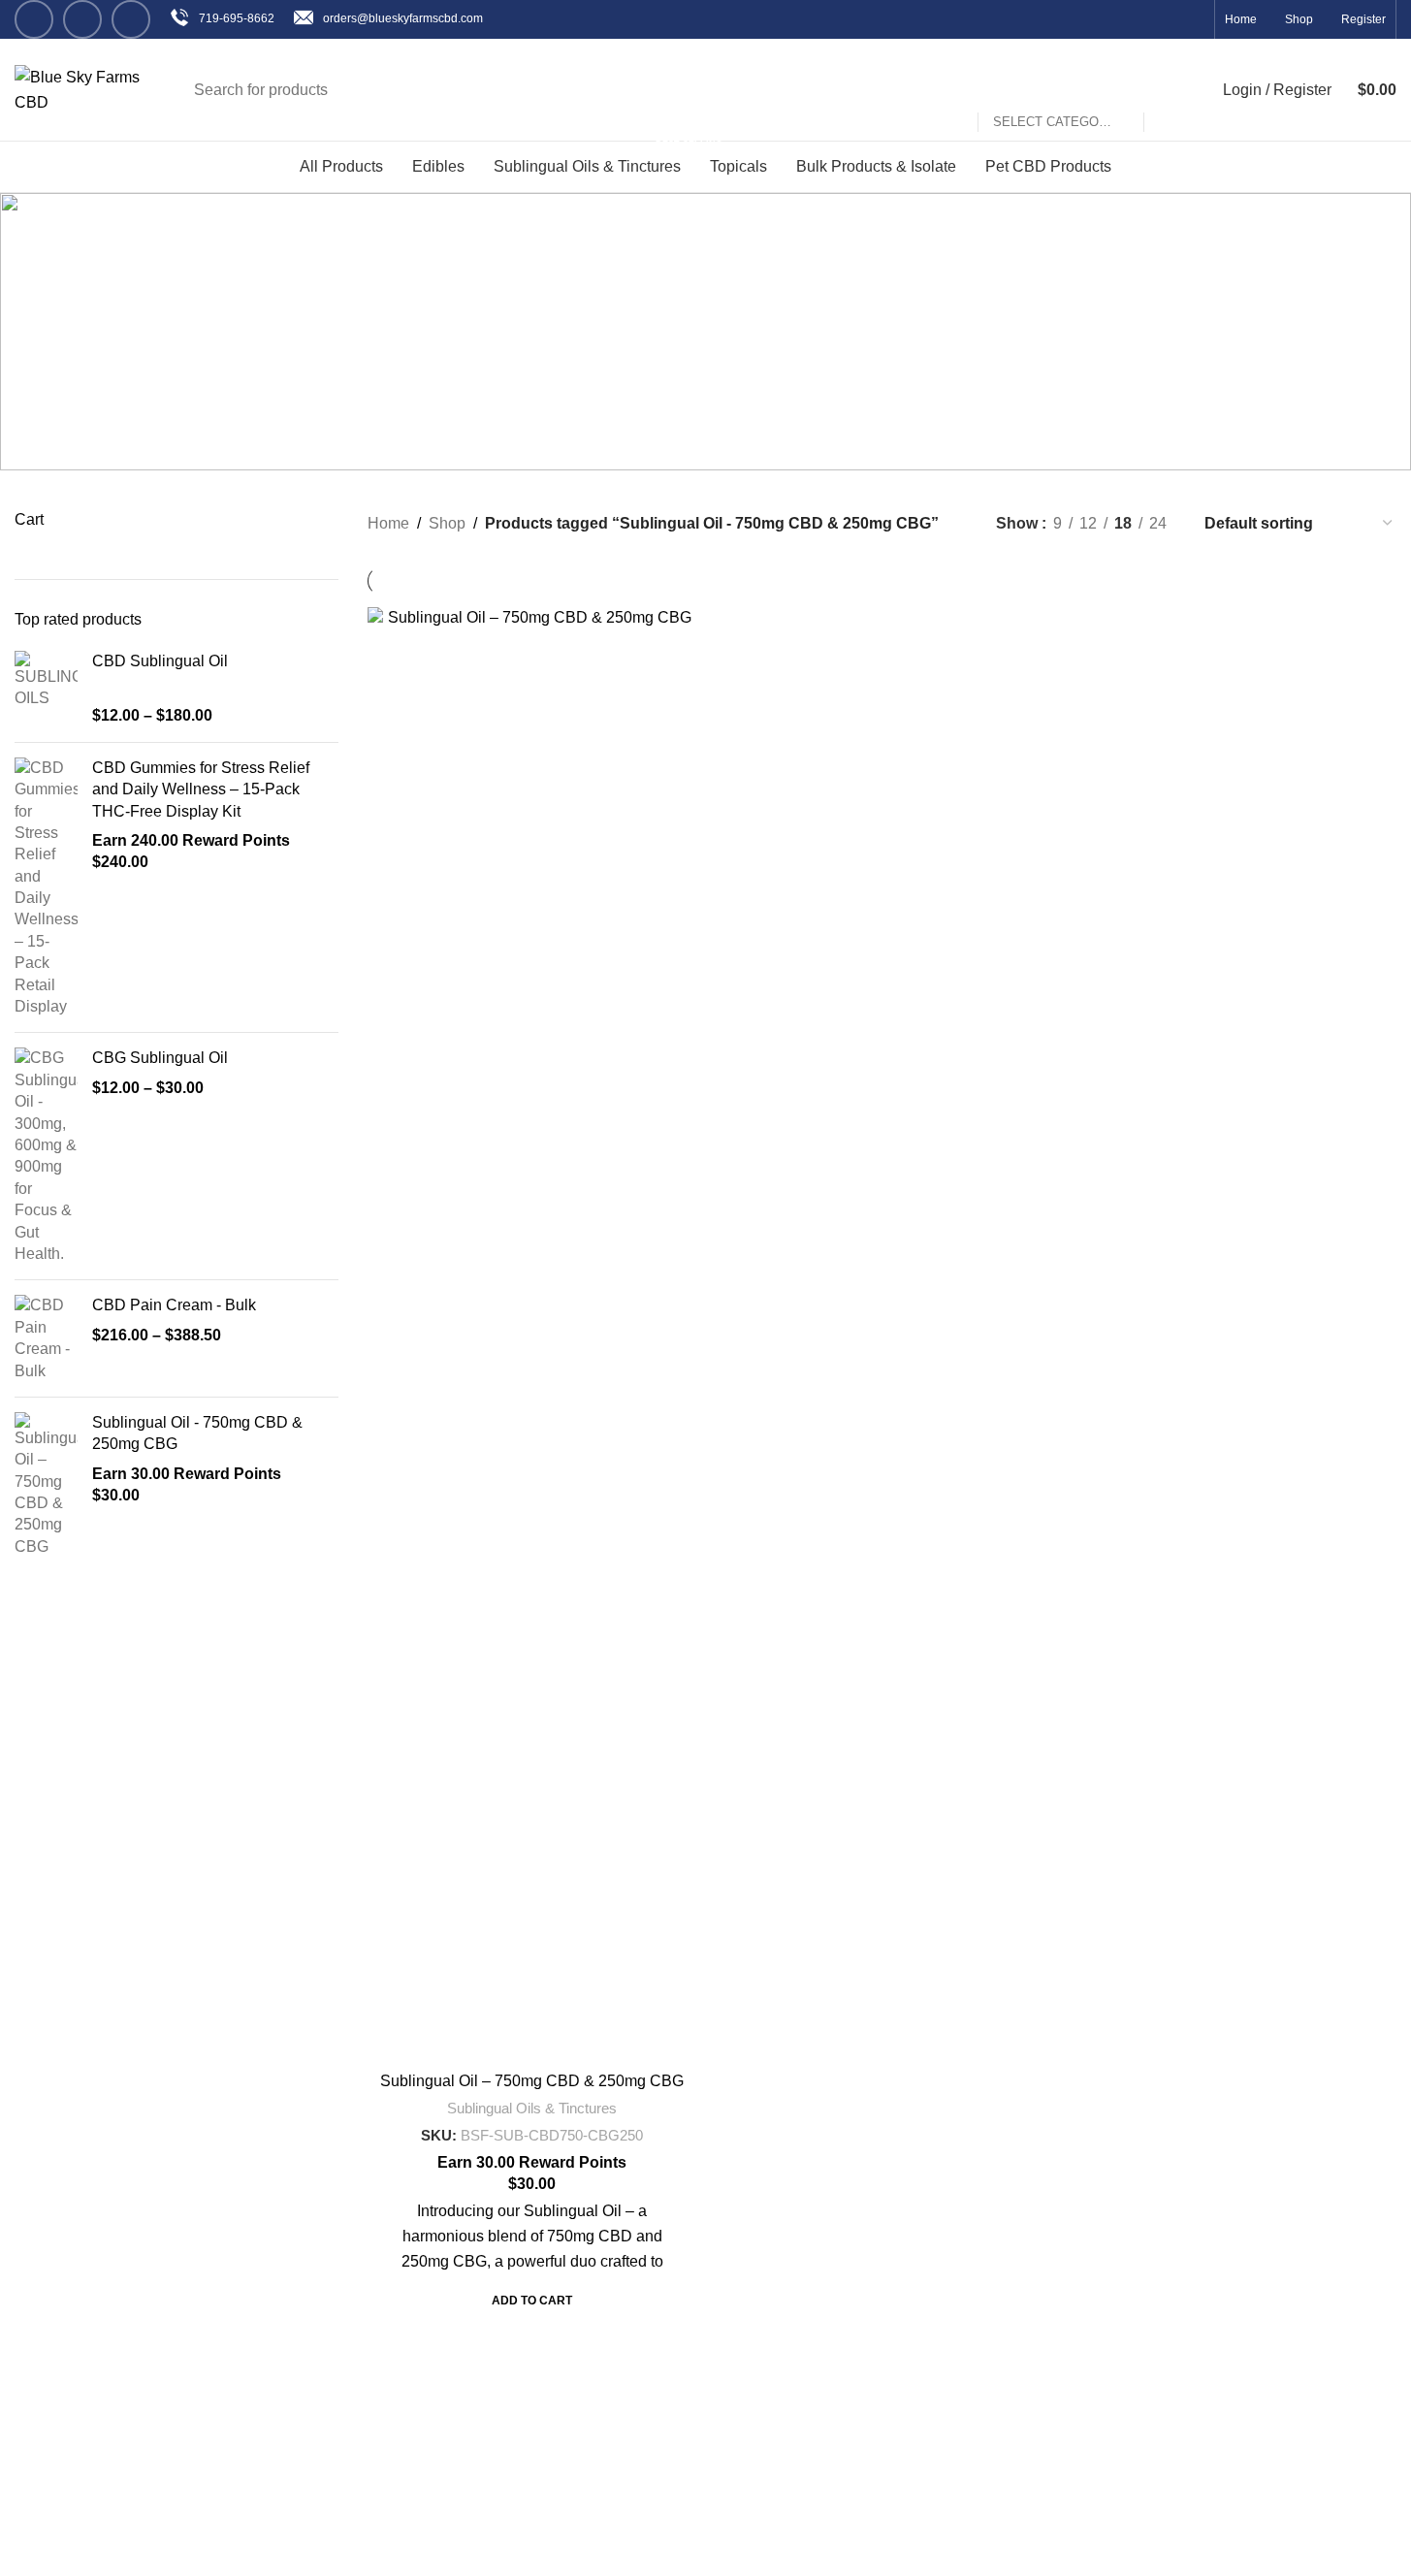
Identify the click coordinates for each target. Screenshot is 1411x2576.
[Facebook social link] (34, 19)
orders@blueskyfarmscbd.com (403, 18)
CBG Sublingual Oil (160, 1058)
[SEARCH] (1167, 90)
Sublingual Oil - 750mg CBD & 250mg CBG (197, 1433)
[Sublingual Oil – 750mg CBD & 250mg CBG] (532, 1335)
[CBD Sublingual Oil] (46, 689)
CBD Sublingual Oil (160, 661)
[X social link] (82, 19)
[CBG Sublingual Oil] (46, 1156)
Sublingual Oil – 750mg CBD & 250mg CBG (532, 2081)
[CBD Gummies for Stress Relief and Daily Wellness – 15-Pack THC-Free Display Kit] (46, 888)
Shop (447, 523)
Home (388, 523)
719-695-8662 (237, 18)
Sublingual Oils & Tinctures (532, 2108)
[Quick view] (661, 2301)
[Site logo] (80, 89)
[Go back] (47, 291)
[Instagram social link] (131, 19)
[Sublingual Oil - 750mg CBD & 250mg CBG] (46, 1485)
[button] (532, 2302)
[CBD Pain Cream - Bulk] (46, 1338)
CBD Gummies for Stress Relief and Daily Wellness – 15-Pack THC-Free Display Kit (201, 789)
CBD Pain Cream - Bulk (174, 1305)
